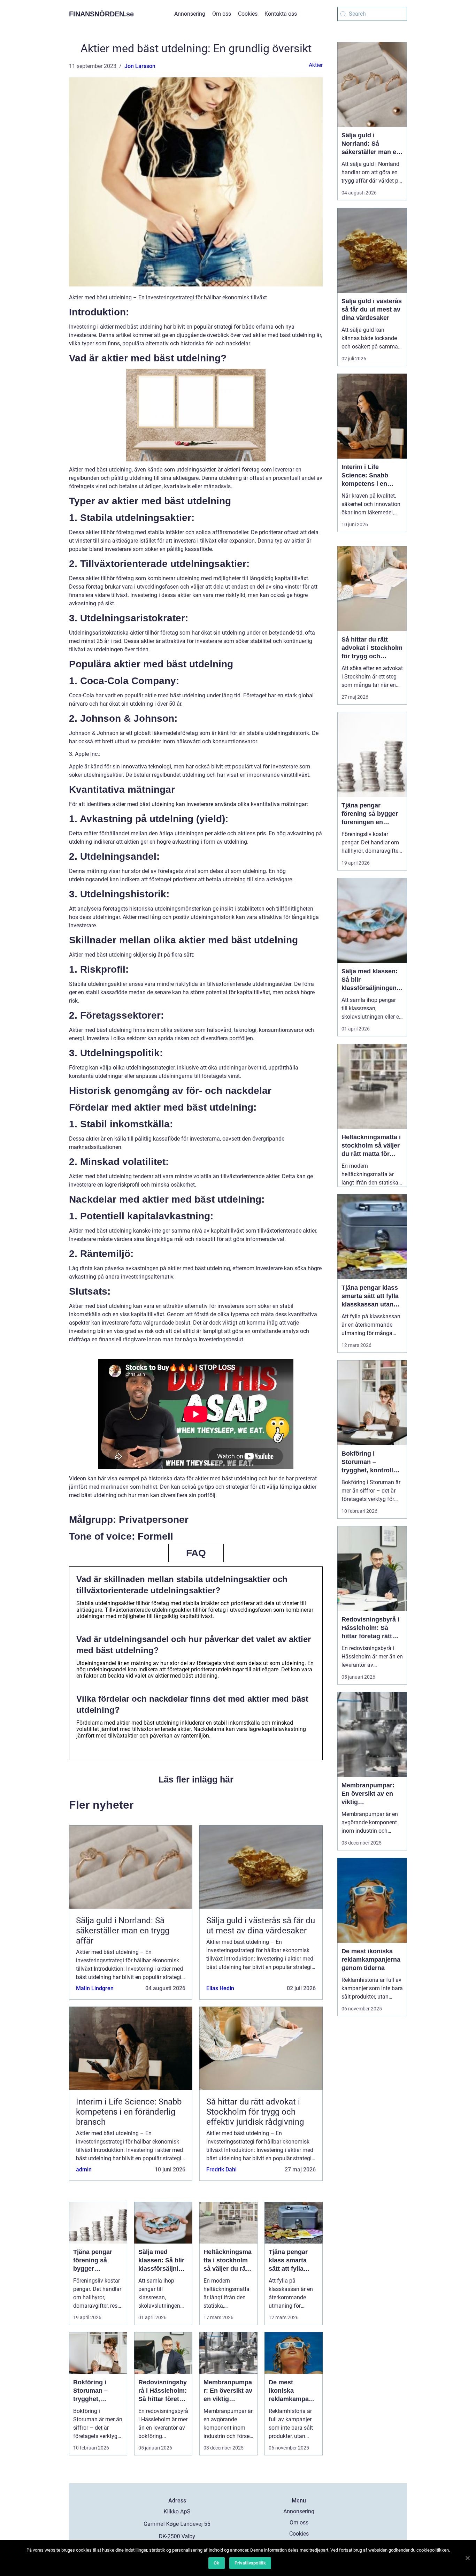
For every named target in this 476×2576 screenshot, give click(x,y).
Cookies (248, 14)
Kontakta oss (281, 14)
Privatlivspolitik (250, 2563)
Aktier (316, 65)
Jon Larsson (140, 66)
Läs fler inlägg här (196, 1779)
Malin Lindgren (95, 1988)
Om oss (222, 14)
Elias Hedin (220, 1988)
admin (84, 2169)
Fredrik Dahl (221, 2169)
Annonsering (190, 14)
